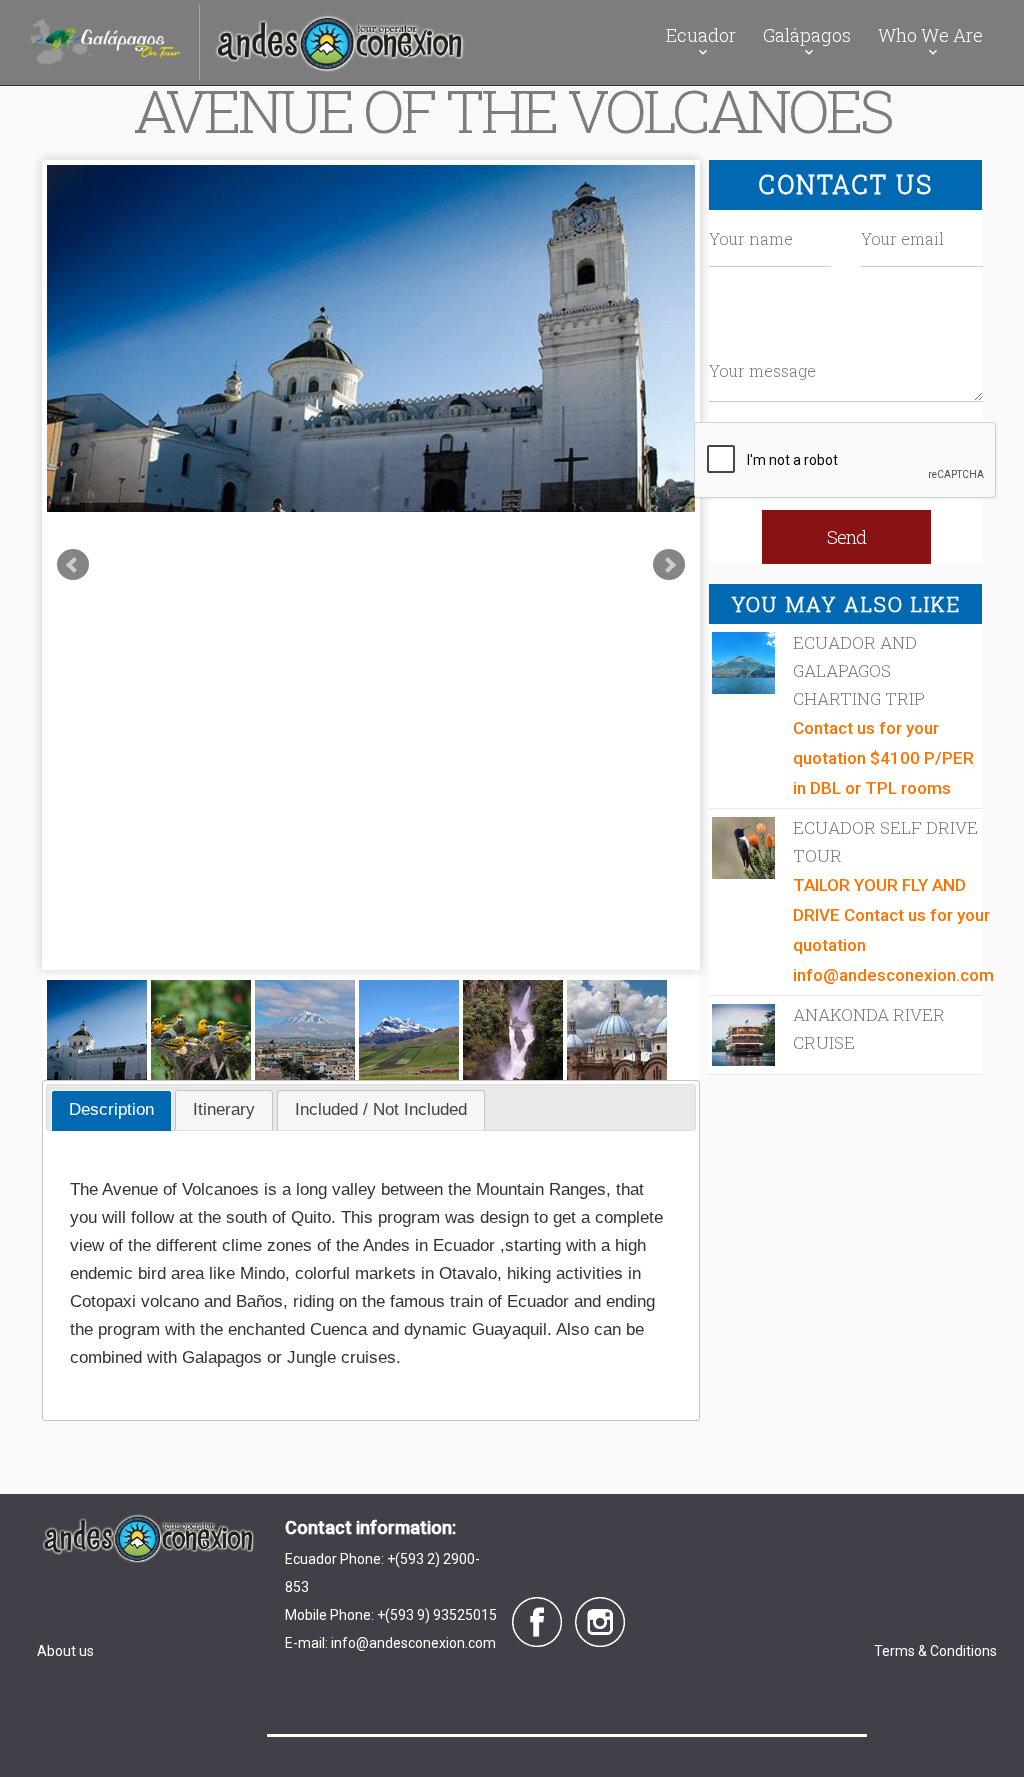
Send (846, 537)
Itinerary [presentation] (224, 1109)
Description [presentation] (111, 1109)
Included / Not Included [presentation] (381, 1109)
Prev (73, 565)
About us (65, 1651)
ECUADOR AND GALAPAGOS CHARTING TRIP (859, 670)
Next (669, 565)
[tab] (111, 1110)
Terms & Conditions (935, 1651)
